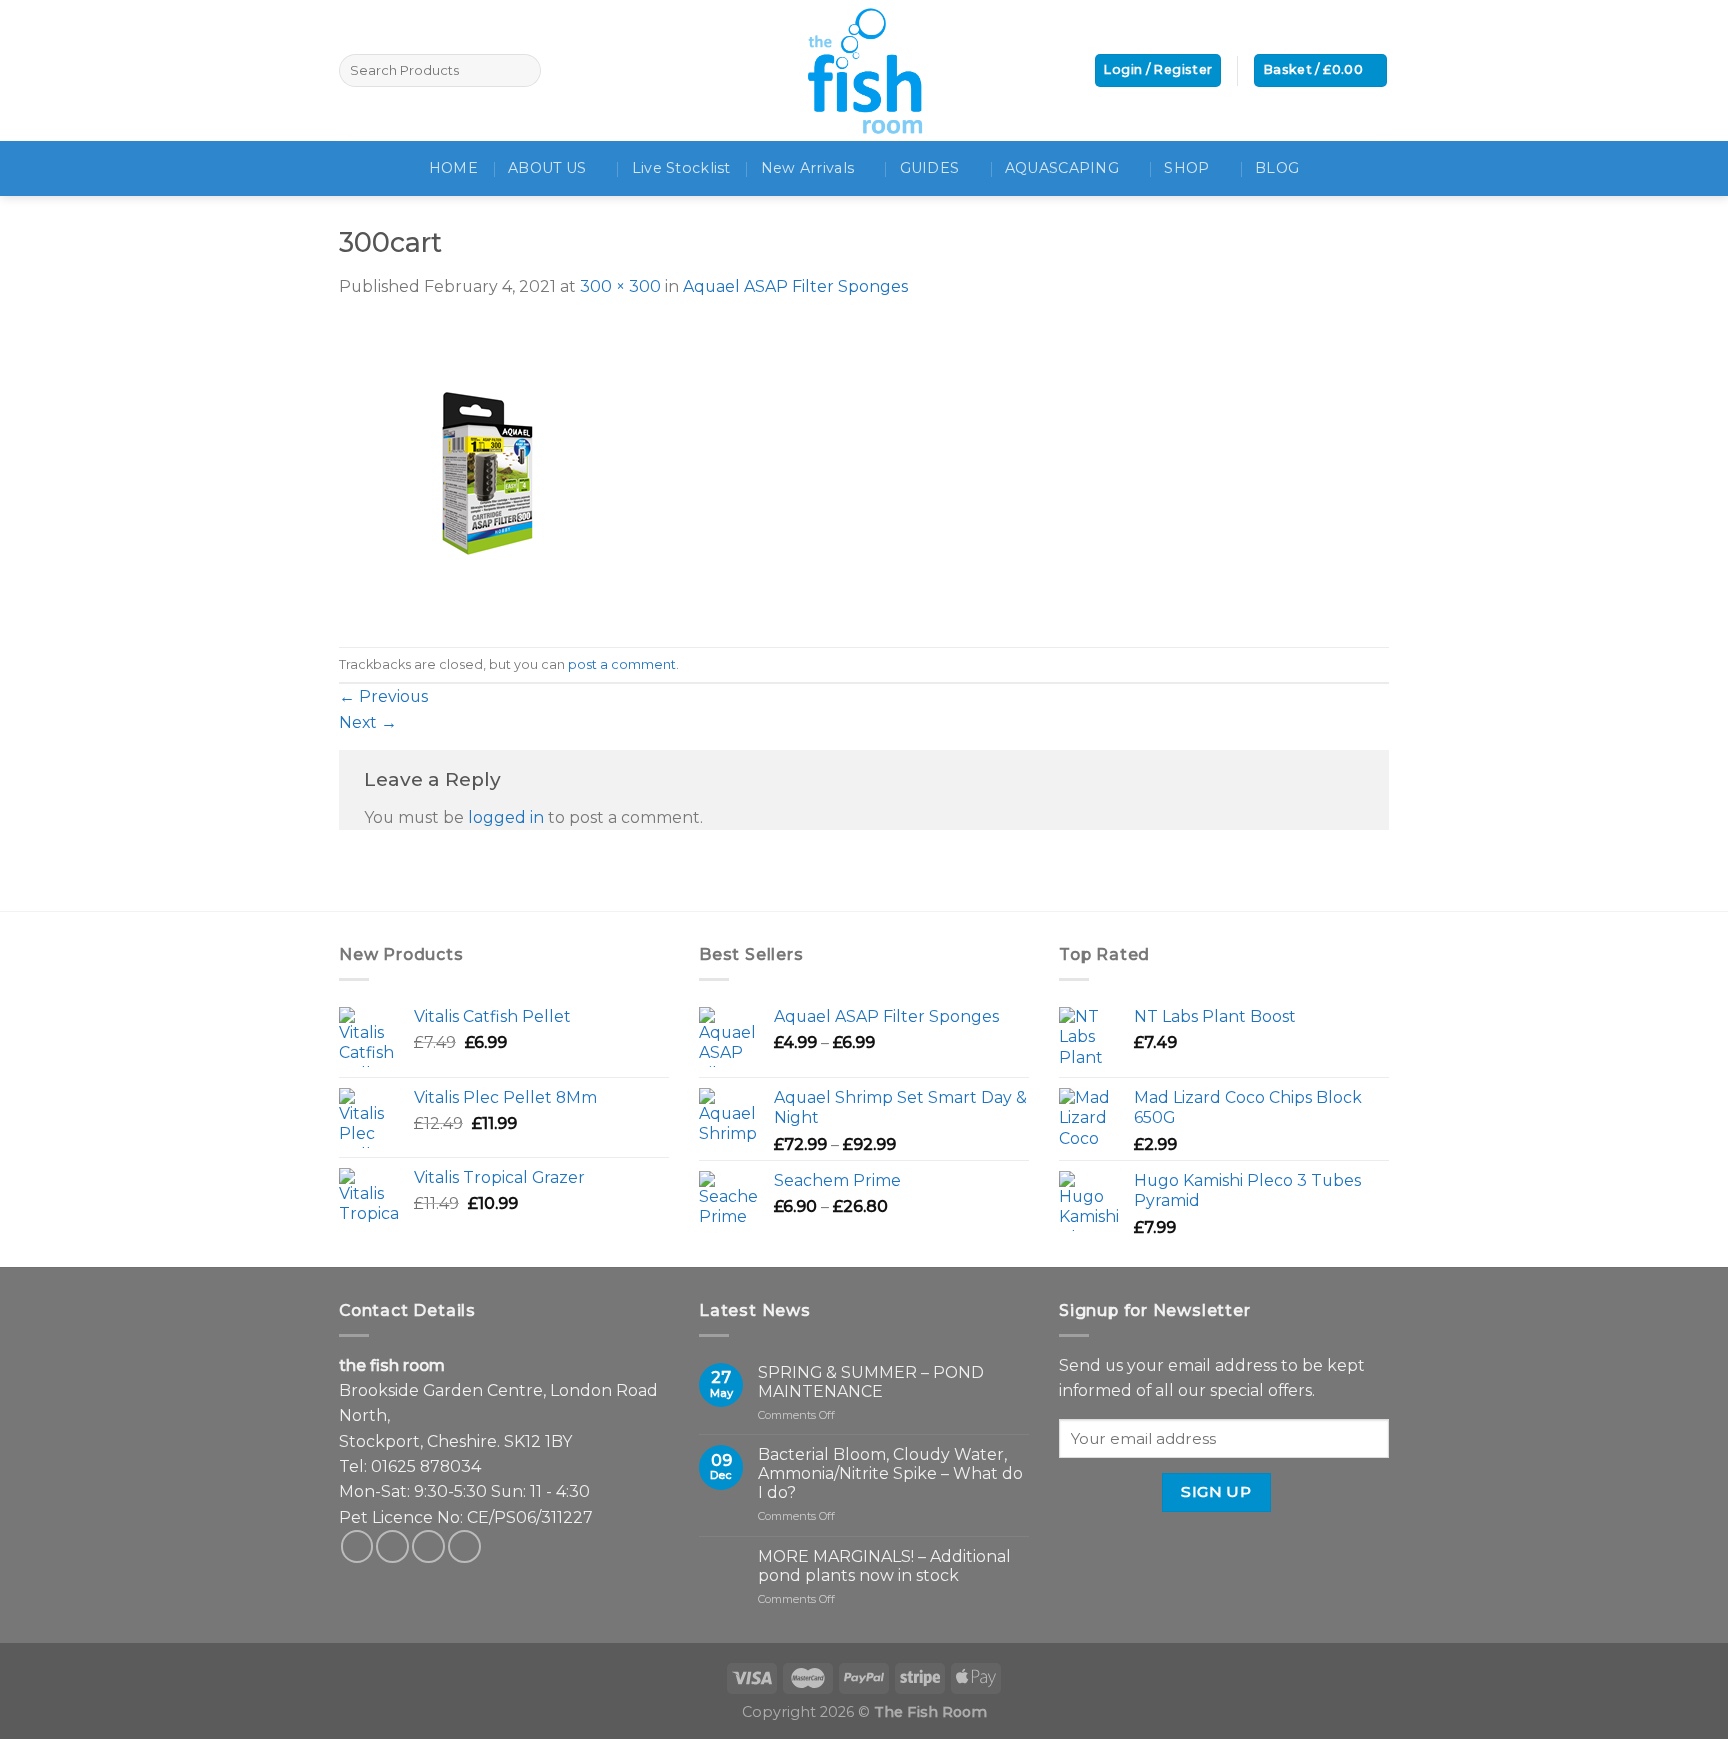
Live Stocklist (681, 168)
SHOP (1186, 168)
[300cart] (489, 472)
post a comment (622, 664)
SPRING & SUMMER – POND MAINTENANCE (871, 1382)
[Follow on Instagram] (392, 1546)
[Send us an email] (428, 1546)
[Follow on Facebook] (357, 1546)
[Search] (522, 70)
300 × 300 (620, 286)
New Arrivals (807, 168)
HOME (453, 168)
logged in (506, 817)
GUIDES (930, 168)
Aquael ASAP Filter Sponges (795, 286)
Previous (383, 696)
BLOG (1277, 168)
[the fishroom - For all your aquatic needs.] (864, 70)
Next (368, 722)
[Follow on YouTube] (464, 1546)
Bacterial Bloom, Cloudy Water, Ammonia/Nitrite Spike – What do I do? (890, 1473)
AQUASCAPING (1062, 168)
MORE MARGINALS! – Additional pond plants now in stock (884, 1566)
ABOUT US (547, 168)
